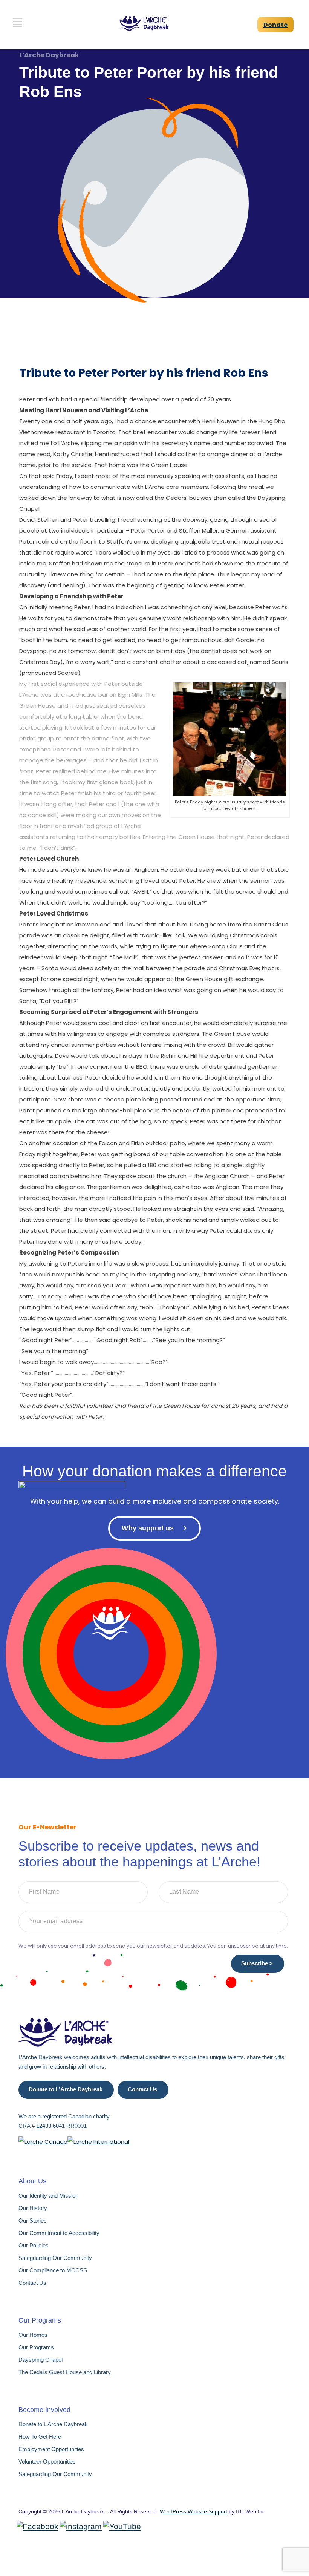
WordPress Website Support (194, 2511)
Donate (275, 25)
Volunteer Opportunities (47, 2462)
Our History (33, 2208)
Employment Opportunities (51, 2449)
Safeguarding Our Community (55, 2258)
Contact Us (142, 2089)
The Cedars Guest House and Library (65, 2372)
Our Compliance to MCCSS (53, 2270)
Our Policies (34, 2245)
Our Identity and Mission (48, 2196)
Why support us (149, 1528)
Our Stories (33, 2220)
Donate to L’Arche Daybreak (66, 2089)
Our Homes (33, 2335)
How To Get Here (40, 2437)
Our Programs (36, 2347)
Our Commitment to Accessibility (59, 2233)
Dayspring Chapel (41, 2360)
